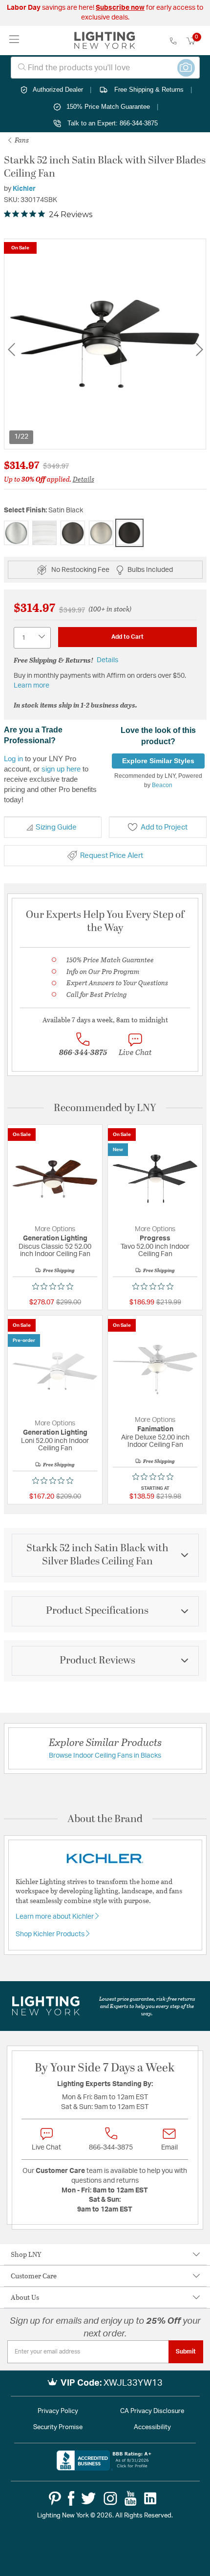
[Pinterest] (55, 2498)
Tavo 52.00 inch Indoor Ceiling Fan (155, 1250)
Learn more (31, 686)
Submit (186, 2352)
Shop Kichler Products (51, 1934)
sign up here (61, 769)
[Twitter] (88, 2498)
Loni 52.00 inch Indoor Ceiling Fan (55, 1445)
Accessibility (152, 2427)
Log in (13, 759)
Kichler (24, 189)
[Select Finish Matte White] (44, 533)
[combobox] (105, 68)
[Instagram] (110, 2498)
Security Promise (58, 2427)
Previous (11, 350)
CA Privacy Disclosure (152, 2411)
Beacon (162, 785)
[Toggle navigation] (14, 40)
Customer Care (34, 2276)
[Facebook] (71, 2498)
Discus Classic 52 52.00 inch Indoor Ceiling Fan (55, 1250)
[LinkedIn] (150, 2498)
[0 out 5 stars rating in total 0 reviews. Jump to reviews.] (55, 1286)
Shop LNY (26, 2254)
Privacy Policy (58, 2411)
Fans (21, 140)
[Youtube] (131, 2498)
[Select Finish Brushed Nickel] (16, 533)
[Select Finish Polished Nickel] (101, 533)
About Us (25, 2297)
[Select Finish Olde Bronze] (73, 533)
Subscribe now (120, 8)
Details (84, 479)
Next (199, 350)
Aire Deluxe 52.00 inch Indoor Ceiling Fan (155, 1441)
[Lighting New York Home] (105, 41)
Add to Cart (127, 637)
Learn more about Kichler (55, 1917)
